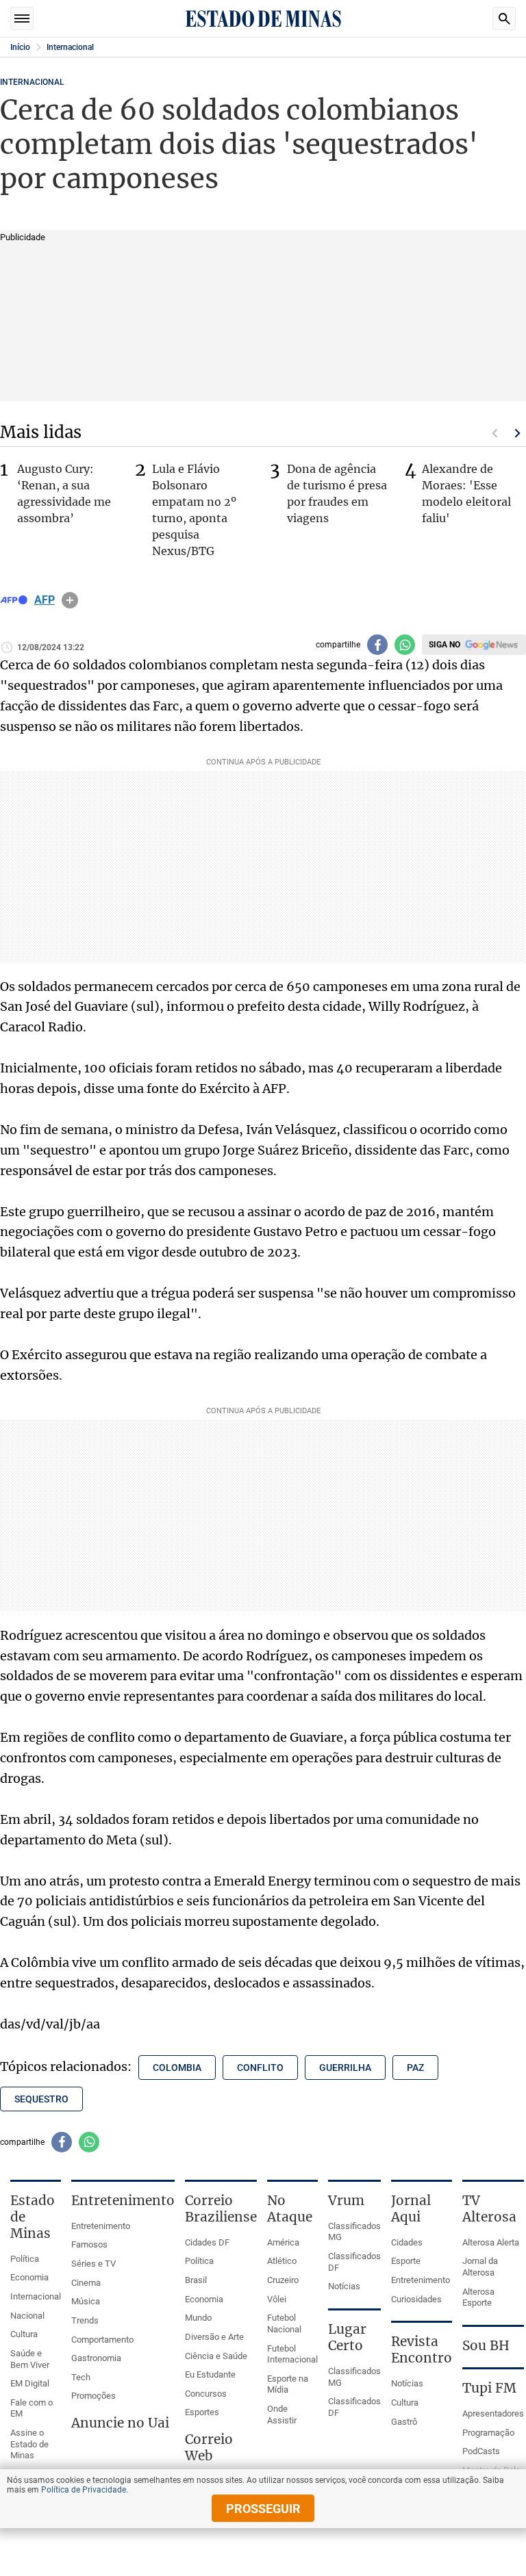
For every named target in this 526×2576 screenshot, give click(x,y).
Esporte (406, 2261)
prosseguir (263, 2509)
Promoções (93, 2396)
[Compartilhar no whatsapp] (405, 645)
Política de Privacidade (84, 2490)
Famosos (89, 2244)
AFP (45, 600)
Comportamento (102, 2340)
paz (415, 2068)
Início (20, 47)
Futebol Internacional (292, 2354)
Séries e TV (93, 2264)
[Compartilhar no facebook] (377, 645)
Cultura (24, 2334)
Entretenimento (101, 2226)
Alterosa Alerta (491, 2242)
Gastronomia (96, 2358)
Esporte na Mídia (288, 2384)
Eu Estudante (210, 2374)
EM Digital (30, 2383)
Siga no (444, 645)
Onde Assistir (282, 2414)
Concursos (206, 2394)
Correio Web (209, 2447)
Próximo (518, 433)
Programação (488, 2433)
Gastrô (404, 2422)
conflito (260, 2068)
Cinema (86, 2283)
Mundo (198, 2318)
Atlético (282, 2261)
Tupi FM (489, 2388)
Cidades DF (207, 2242)
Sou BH (486, 2345)
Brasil (196, 2280)
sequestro (41, 2099)
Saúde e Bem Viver (30, 2359)
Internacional (70, 47)
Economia (29, 2277)
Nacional (27, 2316)
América (283, 2242)
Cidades (407, 2242)
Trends (85, 2320)
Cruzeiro (283, 2280)
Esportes (202, 2412)
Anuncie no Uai (120, 2423)
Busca (504, 18)
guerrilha (345, 2068)
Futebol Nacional (284, 2323)
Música (86, 2301)
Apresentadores (493, 2413)
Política (25, 2259)
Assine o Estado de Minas (29, 2444)
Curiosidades (416, 2299)
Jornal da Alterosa (480, 2267)
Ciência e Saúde (216, 2356)
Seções (22, 18)
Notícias (344, 2286)
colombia (177, 2068)
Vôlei (277, 2299)
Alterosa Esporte (478, 2297)
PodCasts (481, 2451)
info (70, 600)
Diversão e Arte (214, 2337)
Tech (81, 2377)
